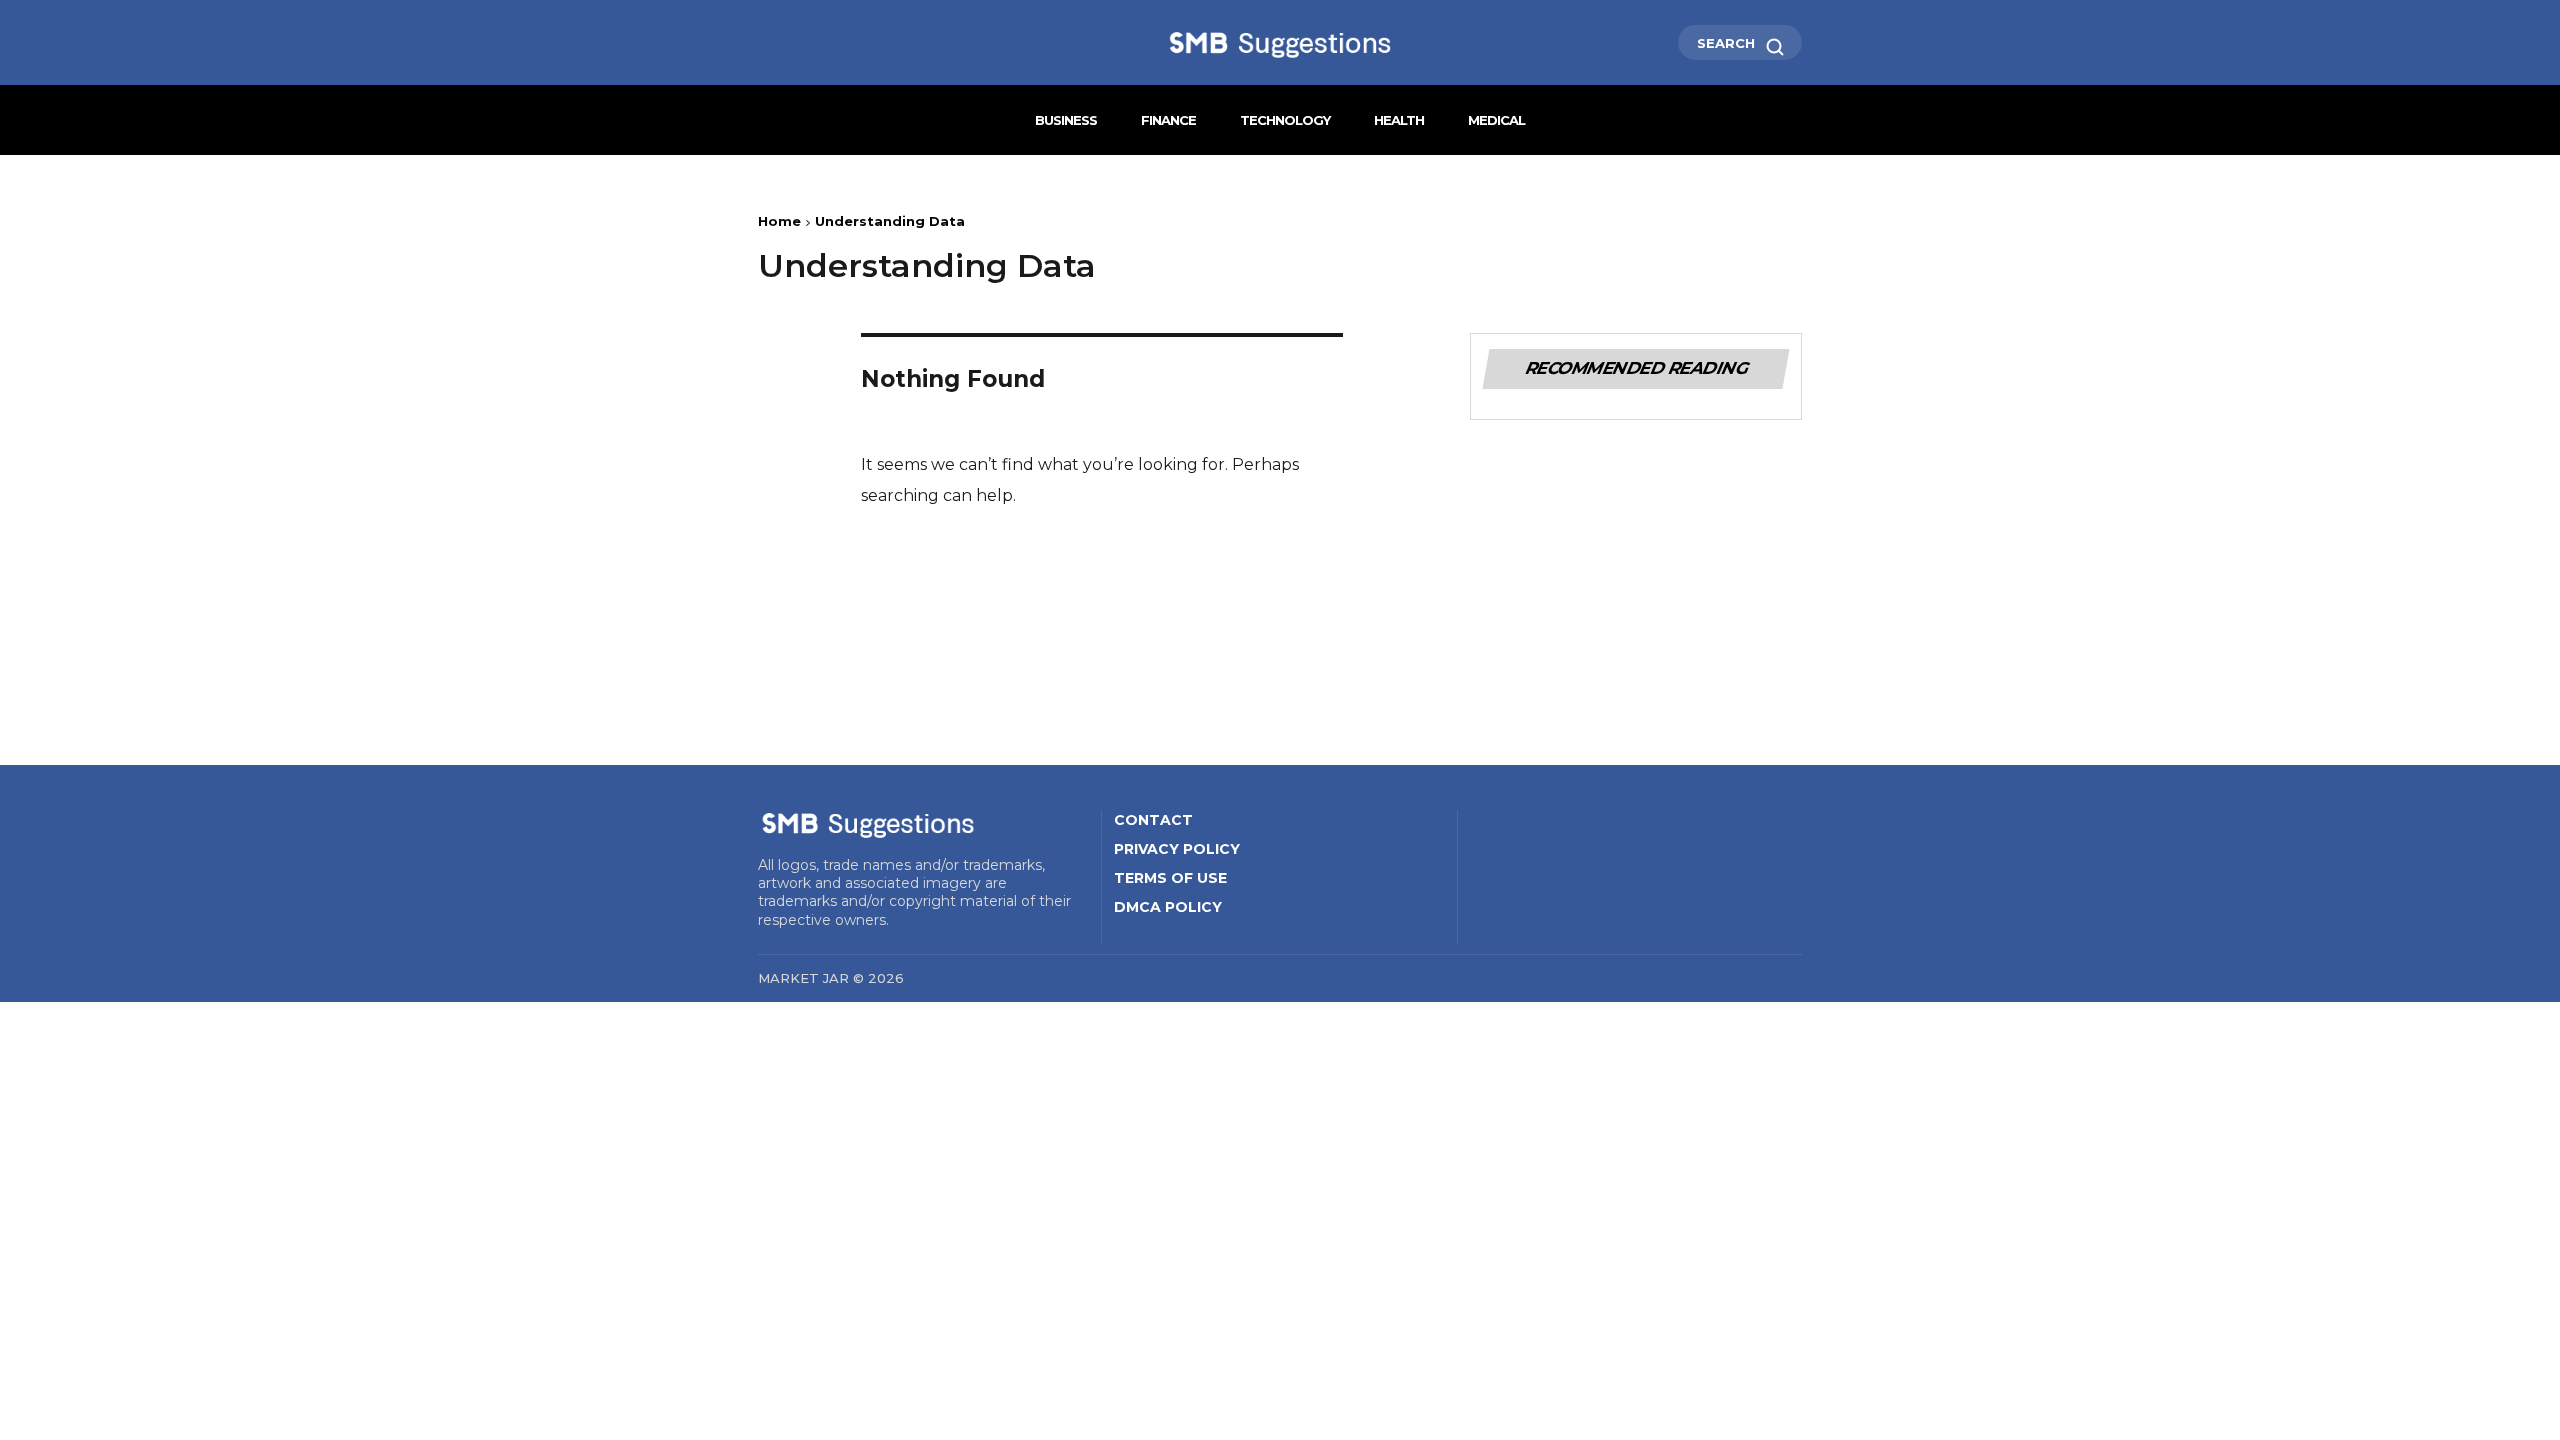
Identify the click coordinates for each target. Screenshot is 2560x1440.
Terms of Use (1170, 878)
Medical (1496, 120)
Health (1399, 120)
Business (1066, 120)
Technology (1285, 120)
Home (779, 221)
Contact (1153, 820)
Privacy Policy (1177, 849)
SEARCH (1728, 43)
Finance (1168, 120)
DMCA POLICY (1168, 907)
